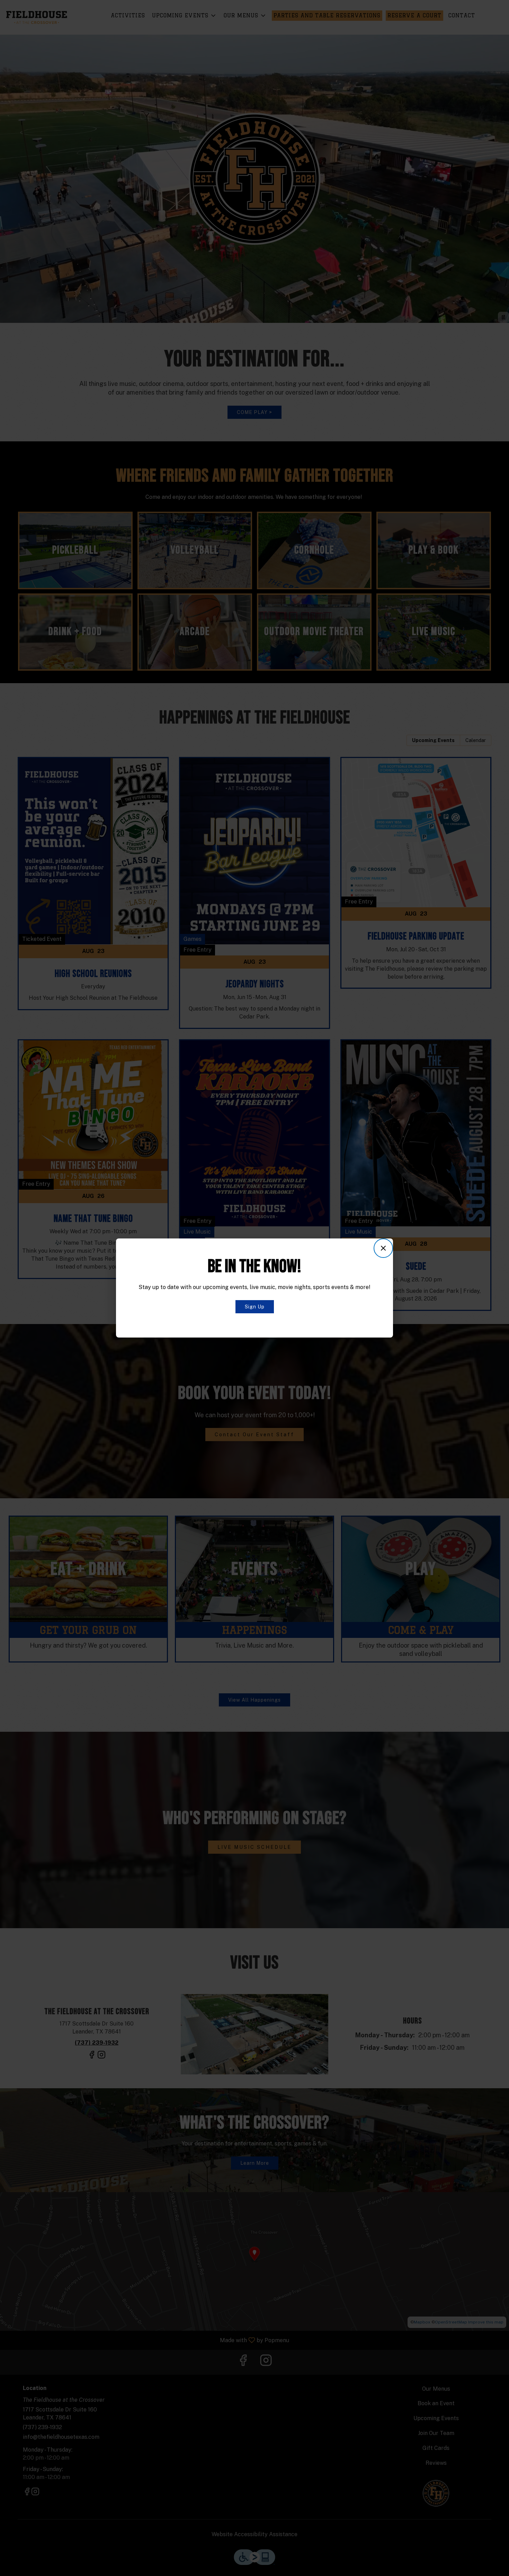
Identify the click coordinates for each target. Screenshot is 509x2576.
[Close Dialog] (383, 1248)
